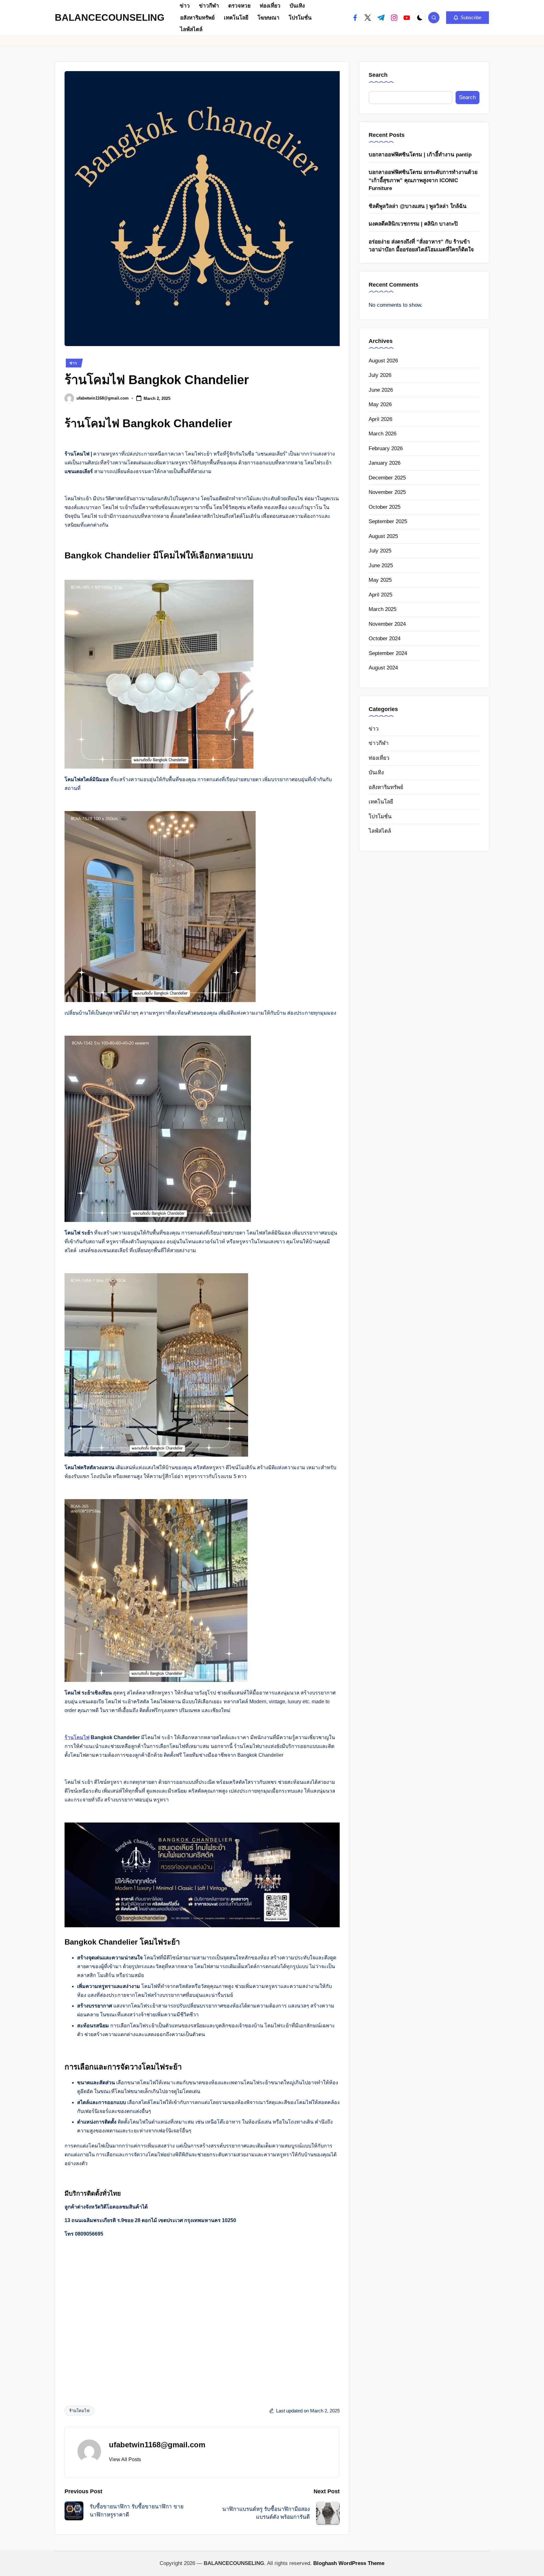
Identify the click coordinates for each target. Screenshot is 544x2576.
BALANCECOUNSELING (110, 17)
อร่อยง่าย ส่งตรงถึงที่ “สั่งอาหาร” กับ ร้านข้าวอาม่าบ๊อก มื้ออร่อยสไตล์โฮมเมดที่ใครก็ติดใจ (421, 246)
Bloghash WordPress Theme (349, 2563)
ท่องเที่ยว (379, 758)
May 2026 (380, 404)
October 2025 (385, 507)
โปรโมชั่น (380, 816)
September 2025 (388, 521)
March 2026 (382, 433)
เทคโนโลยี (381, 802)
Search (378, 75)
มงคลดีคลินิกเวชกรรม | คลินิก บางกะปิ (413, 224)
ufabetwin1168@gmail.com (157, 2445)
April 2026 (380, 419)
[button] (467, 18)
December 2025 (387, 477)
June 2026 (381, 390)
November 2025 (387, 492)
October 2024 (385, 638)
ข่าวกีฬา (379, 743)
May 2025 (380, 580)
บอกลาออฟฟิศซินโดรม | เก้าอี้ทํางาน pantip (420, 154)
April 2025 (380, 594)
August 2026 (383, 360)
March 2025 (382, 609)
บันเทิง (376, 773)
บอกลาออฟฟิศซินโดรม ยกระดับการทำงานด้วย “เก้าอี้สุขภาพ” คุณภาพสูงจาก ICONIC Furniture (423, 180)
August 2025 (383, 536)
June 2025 (381, 565)
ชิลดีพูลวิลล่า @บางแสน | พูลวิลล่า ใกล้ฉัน (418, 206)
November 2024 (387, 624)
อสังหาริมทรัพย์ (386, 787)
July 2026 (380, 375)
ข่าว (73, 363)
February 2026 (386, 448)
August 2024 (383, 667)
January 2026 (385, 463)
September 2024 (388, 653)
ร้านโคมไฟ (77, 1737)
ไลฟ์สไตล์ (380, 831)
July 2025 (380, 550)
